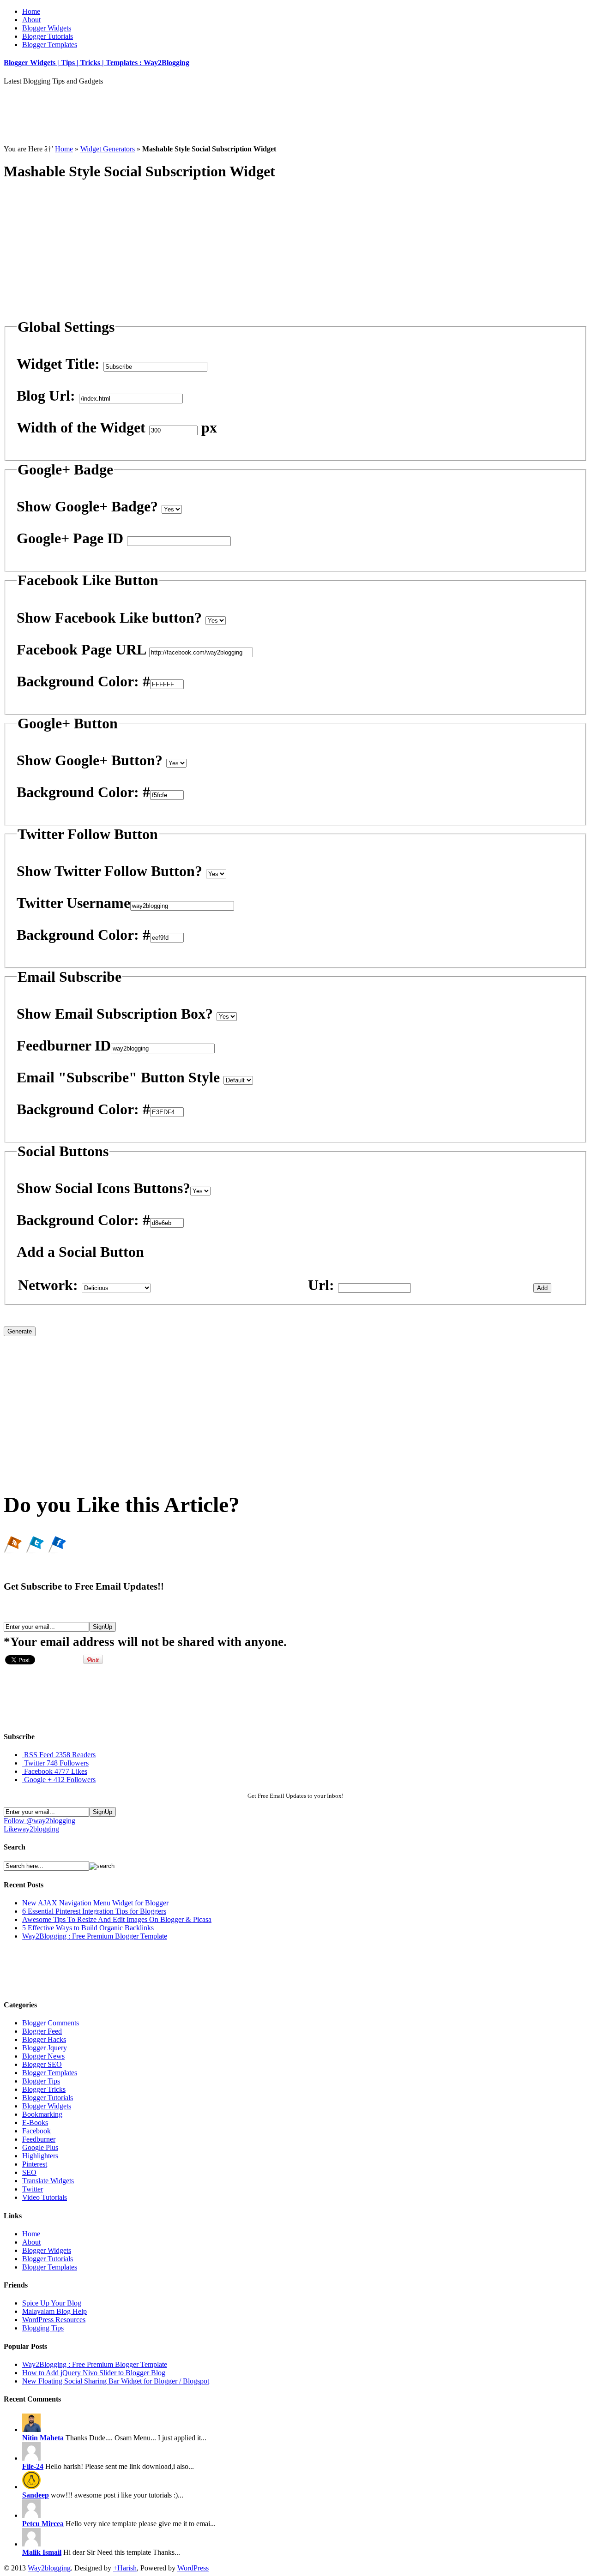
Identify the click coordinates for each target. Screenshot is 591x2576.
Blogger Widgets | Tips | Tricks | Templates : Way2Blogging (96, 63)
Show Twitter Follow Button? (109, 871)
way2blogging (31, 1829)
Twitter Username (73, 903)
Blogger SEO (42, 2064)
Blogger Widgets (47, 28)
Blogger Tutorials (48, 36)
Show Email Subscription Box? (115, 1014)
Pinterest (35, 2164)
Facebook (56, 1771)
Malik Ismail (42, 2552)
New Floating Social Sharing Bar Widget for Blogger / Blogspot (116, 2381)
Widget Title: (58, 364)
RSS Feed (60, 1755)
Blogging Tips (43, 2328)
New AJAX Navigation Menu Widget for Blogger (95, 1903)
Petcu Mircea (43, 2524)
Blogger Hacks (44, 2039)
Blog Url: (46, 396)
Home (31, 11)
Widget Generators (108, 149)
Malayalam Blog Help (54, 2311)
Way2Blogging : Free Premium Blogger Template (95, 1936)
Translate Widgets (48, 2181)
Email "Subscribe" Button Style (118, 1077)
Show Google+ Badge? (87, 506)
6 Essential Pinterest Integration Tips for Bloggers (94, 1911)
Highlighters (40, 2156)
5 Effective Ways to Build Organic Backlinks (88, 1928)
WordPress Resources (54, 2320)
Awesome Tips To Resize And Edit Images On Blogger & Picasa (117, 1919)
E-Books (35, 2123)
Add (542, 1288)
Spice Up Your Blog (52, 2303)
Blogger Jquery (45, 2048)
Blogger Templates (50, 45)
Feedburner (39, 2139)
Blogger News (43, 2056)
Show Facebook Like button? (109, 618)
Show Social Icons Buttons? (103, 1188)
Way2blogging (49, 2568)
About (31, 20)
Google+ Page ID (70, 538)
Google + (60, 1780)
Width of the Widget (81, 427)
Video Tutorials (45, 2197)
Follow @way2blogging (39, 1821)
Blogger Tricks (44, 2089)
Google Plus (40, 2147)
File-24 (33, 2466)
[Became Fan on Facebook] (57, 1549)
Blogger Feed (42, 2031)
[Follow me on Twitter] (35, 1549)
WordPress (193, 2568)
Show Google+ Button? (90, 760)
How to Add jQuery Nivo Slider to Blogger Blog (94, 2373)
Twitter (56, 1763)
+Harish (125, 2568)
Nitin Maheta (43, 2438)
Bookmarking (42, 2114)
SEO (29, 2172)
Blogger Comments (51, 2023)
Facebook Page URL (81, 649)
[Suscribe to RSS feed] (13, 1549)
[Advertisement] (172, 106)
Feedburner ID (64, 1045)
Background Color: (78, 681)
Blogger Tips (41, 2081)
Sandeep (36, 2495)
